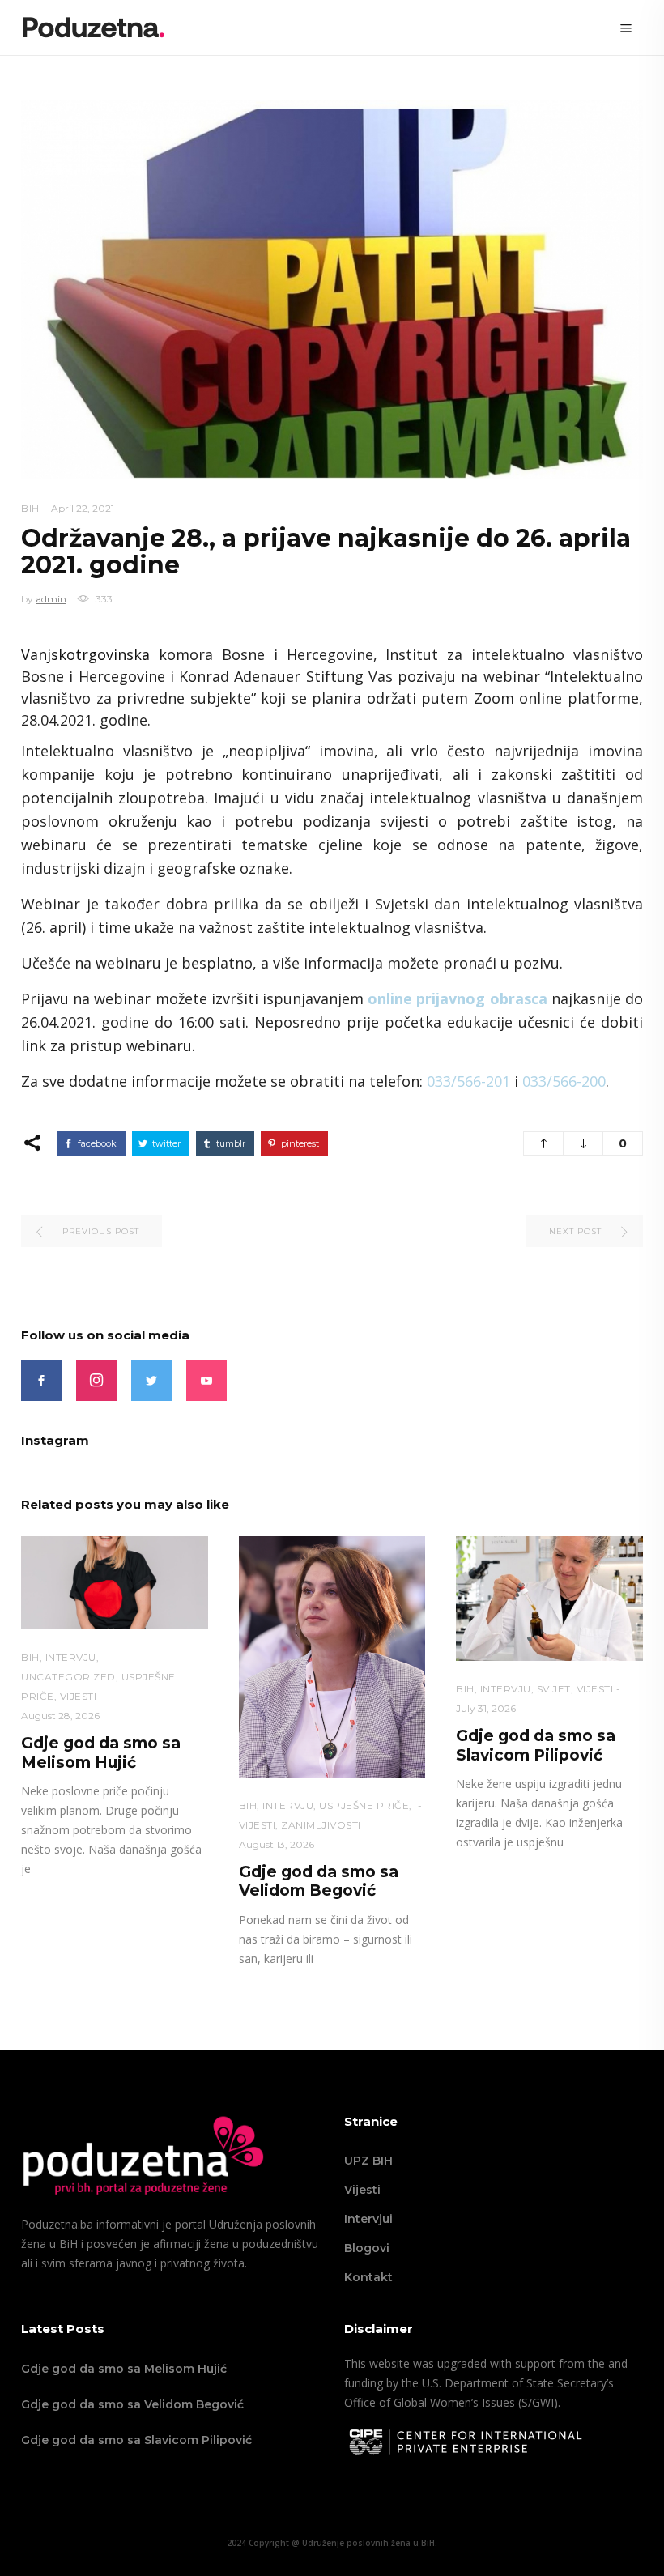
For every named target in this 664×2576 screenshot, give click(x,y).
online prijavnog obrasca (457, 998)
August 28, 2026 (60, 1716)
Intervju (71, 1657)
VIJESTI (79, 1696)
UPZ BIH (368, 2161)
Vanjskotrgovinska (90, 654)
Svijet (554, 1689)
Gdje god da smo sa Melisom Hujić (101, 1752)
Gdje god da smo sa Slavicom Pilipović (536, 1745)
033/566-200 (564, 1081)
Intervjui (368, 2219)
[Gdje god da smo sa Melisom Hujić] (115, 1583)
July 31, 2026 (486, 1708)
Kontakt (368, 2277)
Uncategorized (68, 1677)
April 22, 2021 (83, 508)
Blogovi (367, 2248)
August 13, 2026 (277, 1844)
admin (51, 599)
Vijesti (362, 2190)
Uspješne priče (364, 1805)
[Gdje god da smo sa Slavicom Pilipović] (549, 1599)
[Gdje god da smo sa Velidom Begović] (332, 1657)
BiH (30, 508)
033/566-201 (468, 1081)
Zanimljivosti (321, 1825)
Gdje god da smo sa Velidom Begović (319, 1881)
